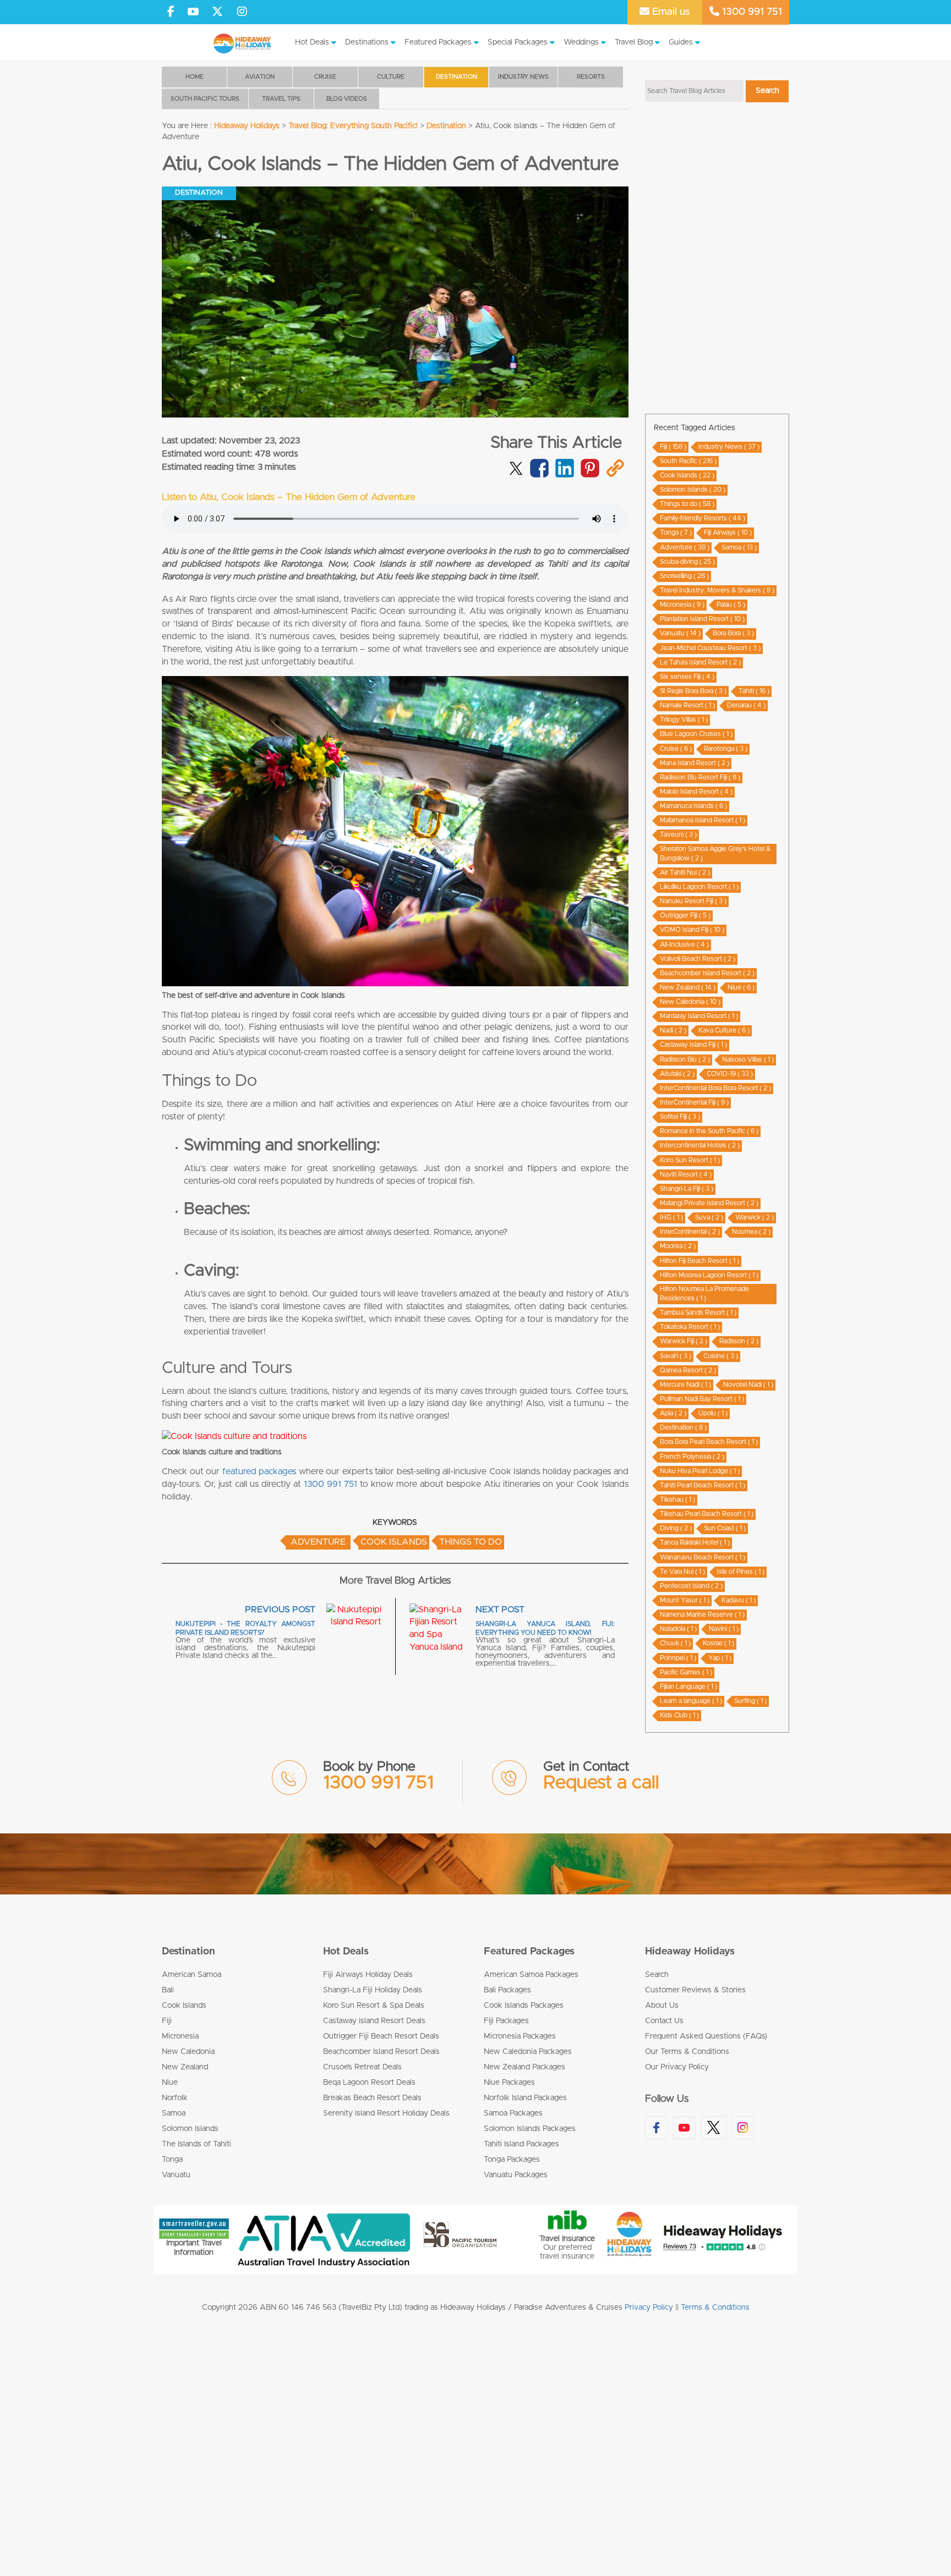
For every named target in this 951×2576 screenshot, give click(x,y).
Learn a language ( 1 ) (691, 1701)
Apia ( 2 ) (673, 1413)
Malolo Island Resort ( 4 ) (696, 792)
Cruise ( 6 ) (676, 749)
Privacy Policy (649, 2308)
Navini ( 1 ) (724, 1629)
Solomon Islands (190, 2129)
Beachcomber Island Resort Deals (381, 2052)
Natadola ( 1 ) (678, 1629)
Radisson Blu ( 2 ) (685, 1059)
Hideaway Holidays (690, 1952)
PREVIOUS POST (280, 1610)
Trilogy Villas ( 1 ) (684, 719)
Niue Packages (509, 2083)
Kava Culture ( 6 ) (724, 1030)
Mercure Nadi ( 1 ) (685, 1385)
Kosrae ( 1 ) (718, 1643)
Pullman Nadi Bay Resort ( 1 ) (702, 1399)
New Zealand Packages (524, 2067)
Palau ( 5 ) (731, 605)
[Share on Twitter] (516, 466)
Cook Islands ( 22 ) (687, 475)
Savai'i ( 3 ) (676, 1356)
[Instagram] (242, 12)
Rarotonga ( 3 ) (726, 749)
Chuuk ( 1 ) (675, 1643)
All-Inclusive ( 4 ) (684, 944)
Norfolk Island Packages (525, 2098)
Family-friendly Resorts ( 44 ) (703, 518)
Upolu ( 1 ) (713, 1413)
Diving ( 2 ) (676, 1528)
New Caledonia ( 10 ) (690, 1002)
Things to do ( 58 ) (687, 504)
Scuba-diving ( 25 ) (687, 562)
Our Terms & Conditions (687, 2052)
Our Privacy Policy (677, 2067)
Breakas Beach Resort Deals (372, 2098)
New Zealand (185, 2067)
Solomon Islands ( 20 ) (693, 490)
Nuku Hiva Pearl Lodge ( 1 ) (700, 1471)
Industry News (523, 77)
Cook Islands (394, 1542)
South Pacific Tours (205, 99)
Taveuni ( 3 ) (678, 834)
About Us (662, 2006)
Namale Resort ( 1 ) (687, 705)
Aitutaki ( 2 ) (677, 1074)
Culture (391, 77)
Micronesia (180, 2036)
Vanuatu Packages (516, 2175)
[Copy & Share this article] (615, 475)
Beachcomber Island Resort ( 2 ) (707, 973)
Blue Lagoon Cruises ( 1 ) (696, 734)
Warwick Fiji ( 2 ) (684, 1341)
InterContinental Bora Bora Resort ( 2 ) (715, 1088)
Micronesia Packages (520, 2036)
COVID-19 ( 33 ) (730, 1074)
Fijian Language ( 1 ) (688, 1687)
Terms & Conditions (715, 2308)
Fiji (167, 2021)
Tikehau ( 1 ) (677, 1500)
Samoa (174, 2113)
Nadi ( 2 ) (673, 1030)
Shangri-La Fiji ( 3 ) (687, 1189)
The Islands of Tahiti (196, 2144)
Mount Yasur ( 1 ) (685, 1600)
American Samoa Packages (531, 1975)
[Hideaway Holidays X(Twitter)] (219, 12)
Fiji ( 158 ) (673, 447)
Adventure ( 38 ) (685, 547)
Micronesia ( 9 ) (682, 605)
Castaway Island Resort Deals (374, 2021)
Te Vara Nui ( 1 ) (682, 1572)
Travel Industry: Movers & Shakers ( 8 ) (717, 590)
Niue (170, 2083)
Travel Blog (634, 42)
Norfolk (175, 2098)
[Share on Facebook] (539, 475)
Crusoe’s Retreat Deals (362, 2067)
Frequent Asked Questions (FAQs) (706, 2036)
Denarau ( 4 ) (746, 705)
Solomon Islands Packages (530, 2129)
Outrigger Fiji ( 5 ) (685, 915)
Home (195, 77)
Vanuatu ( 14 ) (680, 633)
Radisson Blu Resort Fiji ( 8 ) (700, 777)
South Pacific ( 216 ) (688, 461)
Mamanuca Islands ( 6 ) (693, 806)
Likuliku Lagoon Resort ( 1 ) (699, 887)
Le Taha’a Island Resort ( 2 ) (700, 662)
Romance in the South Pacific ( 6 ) (709, 1131)
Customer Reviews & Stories (695, 1990)
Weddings (581, 42)
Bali (168, 1990)
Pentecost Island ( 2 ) (691, 1586)
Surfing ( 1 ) (750, 1701)
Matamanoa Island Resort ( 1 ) (703, 820)
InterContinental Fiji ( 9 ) (694, 1102)
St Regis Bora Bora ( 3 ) (693, 691)
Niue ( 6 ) (741, 987)
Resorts (591, 77)
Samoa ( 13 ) (739, 547)
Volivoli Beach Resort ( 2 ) (698, 959)
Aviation (260, 77)
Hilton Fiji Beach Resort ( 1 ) (699, 1261)
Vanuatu (176, 2175)
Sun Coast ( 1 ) (725, 1528)
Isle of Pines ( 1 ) (741, 1572)
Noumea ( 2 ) (751, 1232)
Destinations (367, 42)
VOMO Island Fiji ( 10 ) (692, 930)
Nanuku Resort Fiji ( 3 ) (693, 901)
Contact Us (664, 2021)
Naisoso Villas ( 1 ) (748, 1059)
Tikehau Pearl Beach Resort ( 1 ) (707, 1514)
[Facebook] (171, 12)
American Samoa (192, 1975)
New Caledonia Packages (528, 2052)
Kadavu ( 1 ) (739, 1600)
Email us (670, 12)
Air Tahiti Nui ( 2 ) (685, 872)
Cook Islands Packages (524, 2006)
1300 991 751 (751, 12)
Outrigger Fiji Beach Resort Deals (381, 2036)
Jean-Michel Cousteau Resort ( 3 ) (710, 648)
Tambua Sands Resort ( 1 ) (698, 1312)
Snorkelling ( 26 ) (684, 576)
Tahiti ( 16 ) (754, 691)
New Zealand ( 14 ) (688, 987)
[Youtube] (193, 12)
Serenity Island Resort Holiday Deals (386, 2113)
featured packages (259, 1471)
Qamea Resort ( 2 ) (688, 1370)
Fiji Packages (506, 2021)
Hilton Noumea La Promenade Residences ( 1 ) (704, 1294)
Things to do (471, 1542)
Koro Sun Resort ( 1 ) (690, 1160)
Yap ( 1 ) (720, 1658)
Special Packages (518, 42)
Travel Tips (281, 99)
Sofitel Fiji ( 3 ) (680, 1117)
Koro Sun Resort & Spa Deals (374, 2006)
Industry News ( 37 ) (729, 447)
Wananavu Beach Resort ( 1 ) (703, 1557)
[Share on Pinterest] (590, 475)
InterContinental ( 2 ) (690, 1232)
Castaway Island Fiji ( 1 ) (693, 1045)
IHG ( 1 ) (671, 1217)
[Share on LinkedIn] (564, 475)
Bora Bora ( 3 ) (733, 633)
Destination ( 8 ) (683, 1427)
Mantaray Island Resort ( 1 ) (699, 1016)
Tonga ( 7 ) (676, 532)
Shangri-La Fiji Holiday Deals (373, 1990)
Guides (681, 42)
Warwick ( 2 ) (755, 1217)
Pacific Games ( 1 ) (686, 1672)
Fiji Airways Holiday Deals (368, 1975)
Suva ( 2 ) (709, 1217)
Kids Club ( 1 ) (679, 1715)
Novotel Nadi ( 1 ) (748, 1385)
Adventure (318, 1542)
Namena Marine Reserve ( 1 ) (702, 1614)
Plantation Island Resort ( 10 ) (702, 619)
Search (657, 1975)
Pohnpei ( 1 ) (678, 1658)
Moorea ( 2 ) (678, 1246)
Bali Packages (507, 1990)
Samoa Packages (513, 2113)
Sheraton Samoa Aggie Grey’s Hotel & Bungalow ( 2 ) (715, 853)
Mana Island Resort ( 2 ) (695, 763)
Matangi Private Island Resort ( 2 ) (709, 1203)
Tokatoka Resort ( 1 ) (690, 1327)
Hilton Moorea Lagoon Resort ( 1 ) (709, 1275)
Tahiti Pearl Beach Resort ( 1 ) (703, 1485)
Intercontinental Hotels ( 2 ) (700, 1145)
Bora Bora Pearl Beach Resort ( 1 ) (709, 1442)
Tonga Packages (512, 2160)
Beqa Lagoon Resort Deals (369, 2083)
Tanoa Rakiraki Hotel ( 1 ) (695, 1542)
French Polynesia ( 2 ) (692, 1457)
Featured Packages (438, 42)
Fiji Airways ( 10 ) (728, 532)
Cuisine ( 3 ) (721, 1356)
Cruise (325, 77)
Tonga (172, 2160)
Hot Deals (312, 42)
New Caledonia (188, 2052)
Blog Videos (347, 99)
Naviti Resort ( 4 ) (686, 1174)
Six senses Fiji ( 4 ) (687, 677)
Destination (457, 77)
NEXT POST (500, 1610)
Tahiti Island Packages (521, 2144)
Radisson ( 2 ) (739, 1341)
